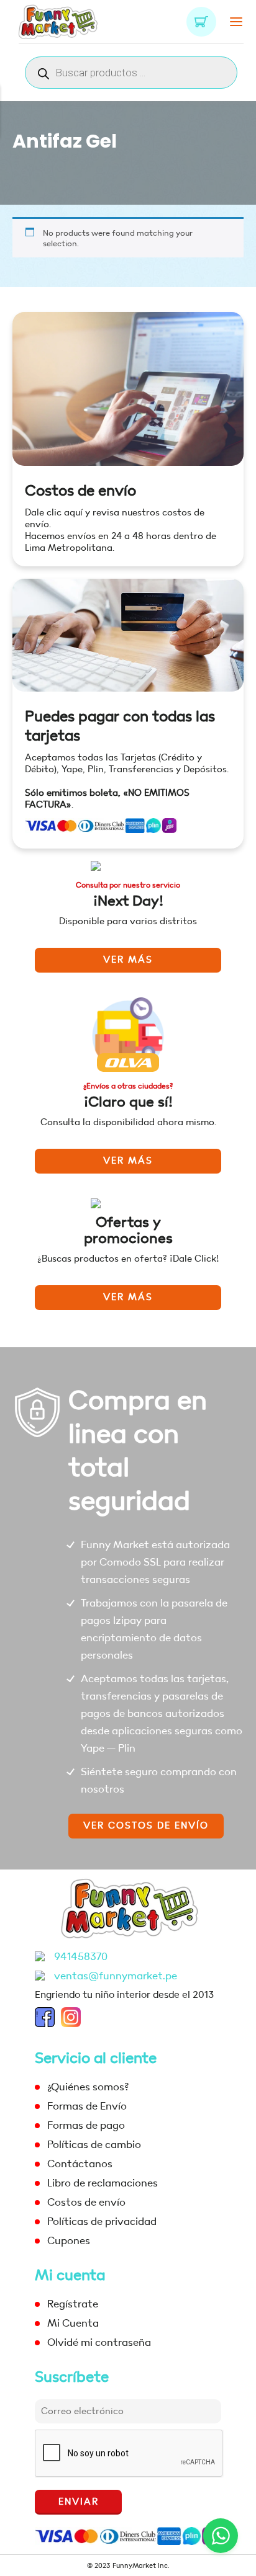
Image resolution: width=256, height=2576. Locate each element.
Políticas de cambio (94, 2145)
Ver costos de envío (146, 1826)
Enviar (79, 2502)
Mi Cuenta (73, 2323)
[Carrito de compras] (201, 22)
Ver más (128, 960)
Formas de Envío (87, 2106)
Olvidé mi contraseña (99, 2342)
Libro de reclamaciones (103, 2183)
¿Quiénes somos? (88, 2087)
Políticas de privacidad (102, 2222)
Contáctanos (80, 2164)
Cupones (69, 2241)
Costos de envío (80, 491)
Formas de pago (86, 2125)
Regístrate (73, 2304)
